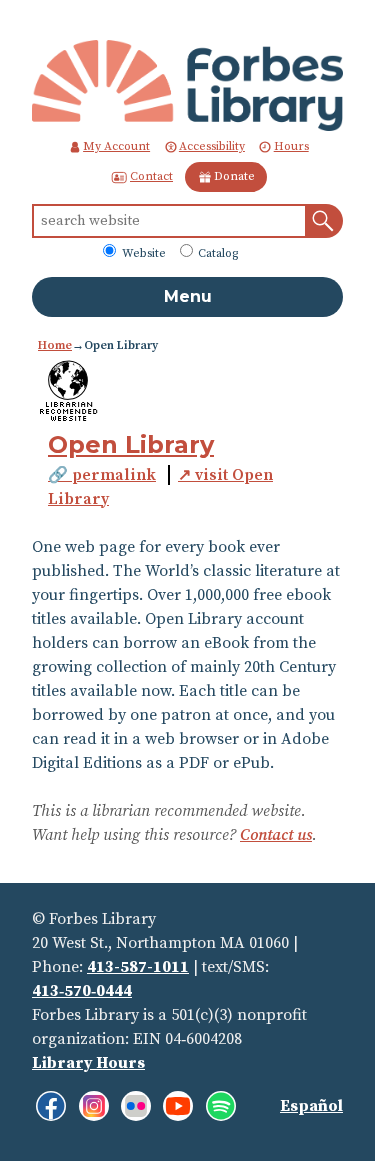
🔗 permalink (102, 475)
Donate (234, 176)
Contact (151, 176)
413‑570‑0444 (82, 991)
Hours (291, 146)
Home (55, 345)
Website (142, 253)
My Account (116, 146)
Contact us (276, 835)
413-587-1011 (138, 967)
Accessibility (212, 146)
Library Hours (88, 1063)
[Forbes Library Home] (187, 85)
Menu (188, 296)
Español (311, 1106)
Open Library (131, 444)
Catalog (216, 253)
